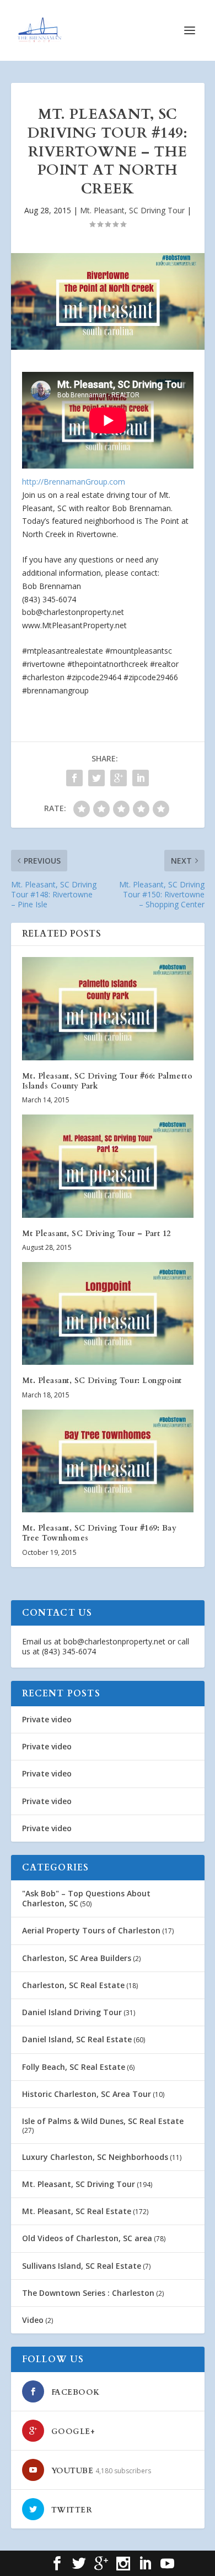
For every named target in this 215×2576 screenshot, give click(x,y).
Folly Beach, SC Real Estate (74, 2067)
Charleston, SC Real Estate (73, 1985)
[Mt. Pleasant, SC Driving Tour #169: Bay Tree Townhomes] (108, 1461)
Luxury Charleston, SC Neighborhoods (95, 2157)
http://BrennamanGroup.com (74, 482)
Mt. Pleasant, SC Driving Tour (132, 210)
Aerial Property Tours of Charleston (91, 1930)
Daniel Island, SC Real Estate (77, 2039)
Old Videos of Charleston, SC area (87, 2238)
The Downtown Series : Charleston (88, 2293)
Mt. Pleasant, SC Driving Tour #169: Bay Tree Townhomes (100, 1533)
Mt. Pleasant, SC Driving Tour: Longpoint (102, 1381)
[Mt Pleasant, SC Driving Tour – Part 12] (108, 1166)
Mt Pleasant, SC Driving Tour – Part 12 (96, 1234)
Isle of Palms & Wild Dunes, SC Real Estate (103, 2121)
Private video (47, 1719)
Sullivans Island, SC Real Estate (82, 2266)
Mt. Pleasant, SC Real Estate (77, 2211)
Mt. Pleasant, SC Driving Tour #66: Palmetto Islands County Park (108, 1081)
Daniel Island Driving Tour (72, 2012)
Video (33, 2320)
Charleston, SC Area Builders (77, 1958)
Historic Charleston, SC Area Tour (87, 2094)
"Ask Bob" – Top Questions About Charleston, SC (86, 1898)
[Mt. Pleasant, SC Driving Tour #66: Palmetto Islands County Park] (108, 1009)
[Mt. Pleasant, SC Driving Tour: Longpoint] (108, 1314)
